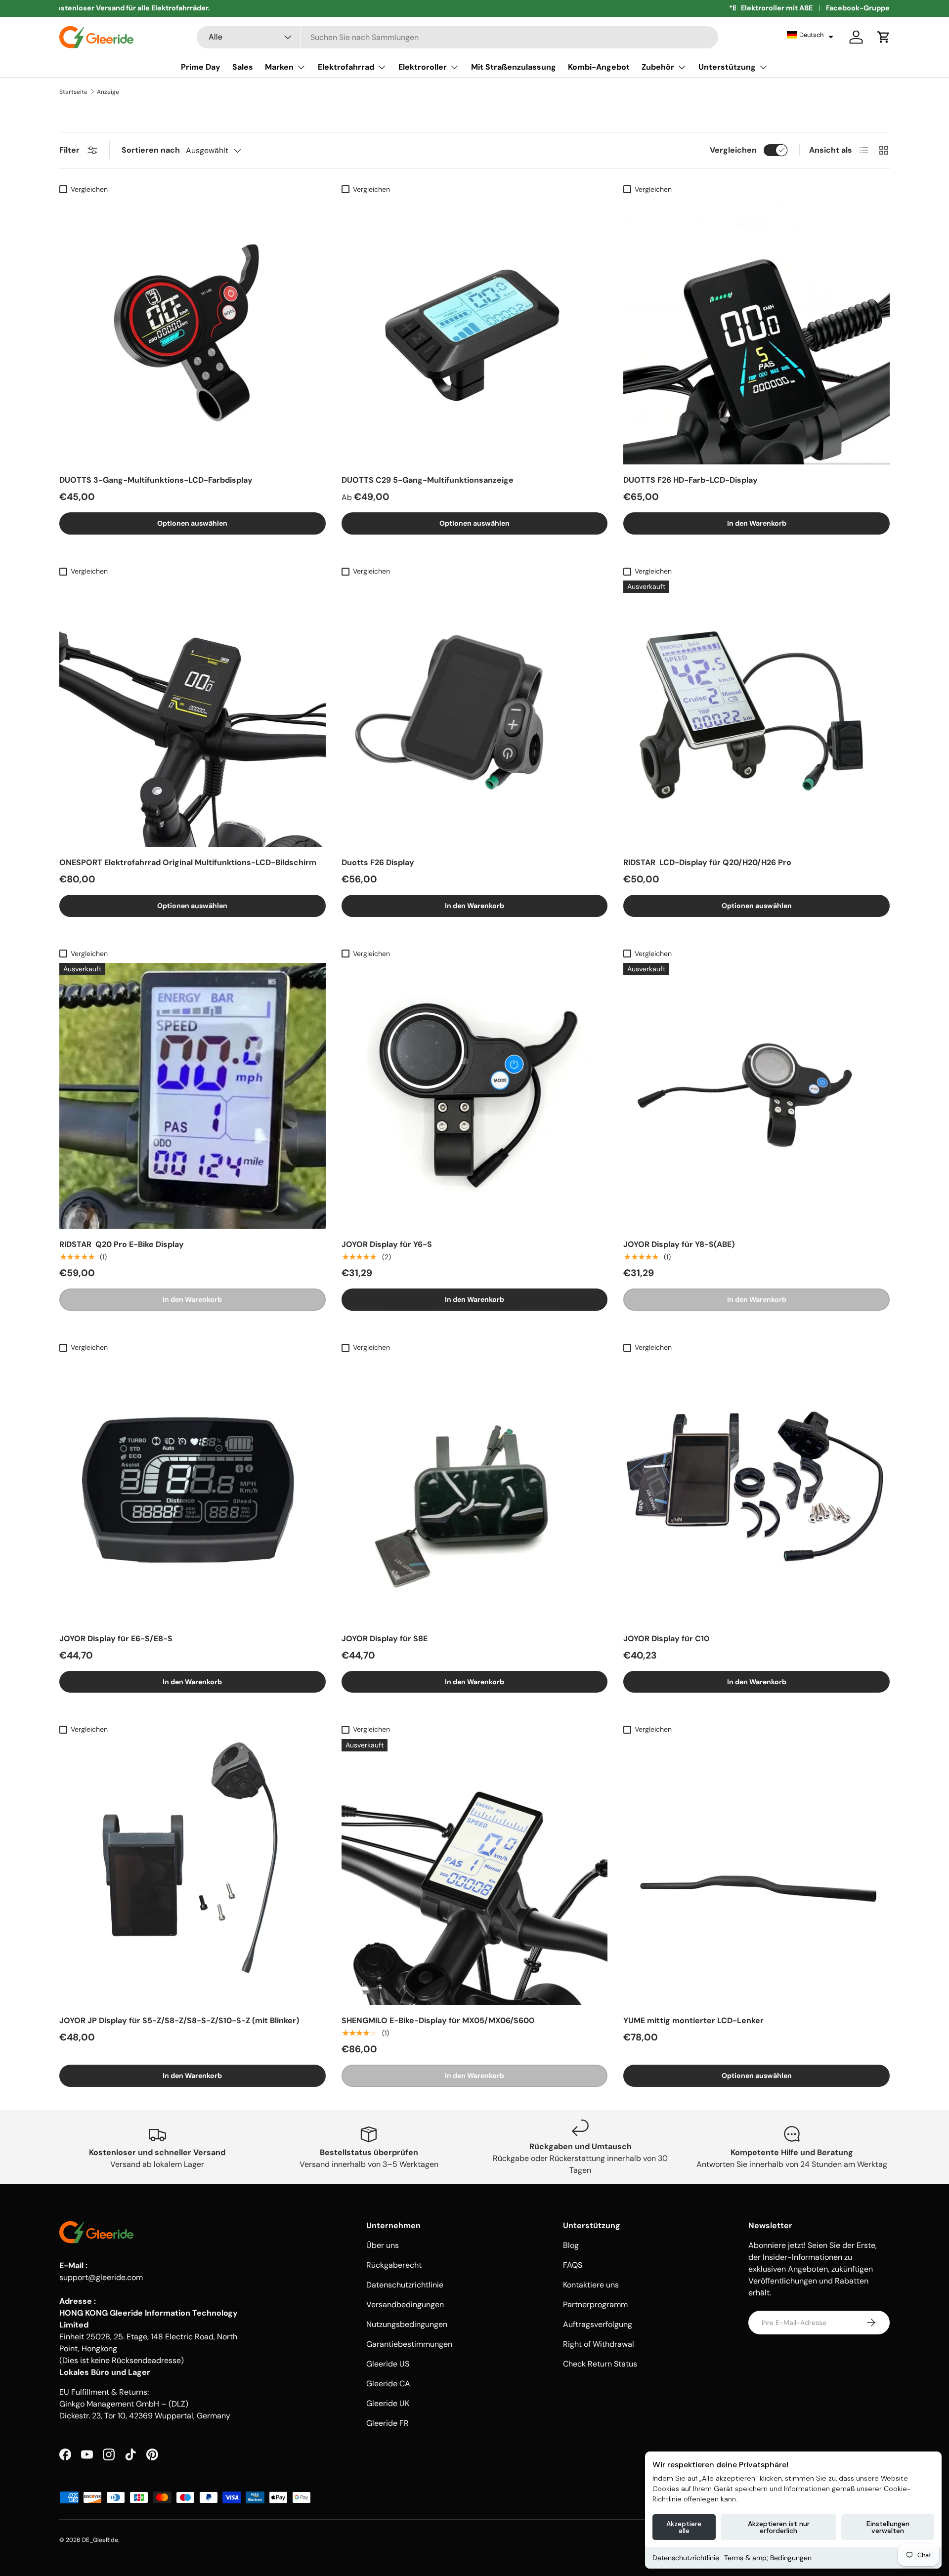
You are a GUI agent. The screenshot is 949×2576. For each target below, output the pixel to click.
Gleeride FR (388, 2423)
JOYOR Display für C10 (666, 1639)
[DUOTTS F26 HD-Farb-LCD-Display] (756, 332)
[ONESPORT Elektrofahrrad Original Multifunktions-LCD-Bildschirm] (193, 714)
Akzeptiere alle (684, 2527)
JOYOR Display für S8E (385, 1639)
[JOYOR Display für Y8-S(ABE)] (756, 1096)
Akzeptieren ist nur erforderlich (779, 2527)
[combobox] (457, 37)
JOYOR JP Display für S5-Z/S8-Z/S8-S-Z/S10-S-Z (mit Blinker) (179, 2020)
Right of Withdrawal (599, 2344)
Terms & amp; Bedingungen (768, 2558)
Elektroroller (423, 67)
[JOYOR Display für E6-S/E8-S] (193, 1490)
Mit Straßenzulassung (514, 67)
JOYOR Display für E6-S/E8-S (116, 1639)
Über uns (383, 2245)
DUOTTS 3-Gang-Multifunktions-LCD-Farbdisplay (156, 480)
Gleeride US (388, 2364)
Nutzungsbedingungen (407, 2324)
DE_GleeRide (100, 2540)
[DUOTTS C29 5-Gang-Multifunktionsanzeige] (475, 332)
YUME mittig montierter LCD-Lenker (693, 2020)
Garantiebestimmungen (409, 2344)
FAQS (573, 2265)
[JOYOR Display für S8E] (475, 1490)
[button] (810, 35)
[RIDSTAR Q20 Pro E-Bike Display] (193, 1096)
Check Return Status (600, 2364)
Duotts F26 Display (378, 862)
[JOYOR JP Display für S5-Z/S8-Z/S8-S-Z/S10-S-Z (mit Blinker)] (193, 1872)
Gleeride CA (388, 2384)
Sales (243, 67)
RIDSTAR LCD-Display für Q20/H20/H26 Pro (707, 862)
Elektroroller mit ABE (777, 8)
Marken (279, 67)
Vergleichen (733, 150)
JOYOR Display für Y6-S (387, 1244)
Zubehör (658, 67)
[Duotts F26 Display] (475, 714)
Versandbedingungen (405, 2305)
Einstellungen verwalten (888, 2527)
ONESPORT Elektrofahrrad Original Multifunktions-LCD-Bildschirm (188, 862)
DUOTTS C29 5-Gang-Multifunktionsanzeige (428, 480)
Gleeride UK (388, 2403)
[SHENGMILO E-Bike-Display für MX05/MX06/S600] (475, 1872)
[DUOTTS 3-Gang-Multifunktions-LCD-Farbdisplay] (193, 332)
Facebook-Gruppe (858, 8)
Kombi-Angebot (599, 67)
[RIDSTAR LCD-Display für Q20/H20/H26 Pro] (756, 714)
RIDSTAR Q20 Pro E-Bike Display (122, 1244)
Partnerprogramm (595, 2305)
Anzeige (108, 92)
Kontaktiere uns (591, 2285)
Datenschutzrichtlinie (686, 2558)
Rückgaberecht (394, 2265)
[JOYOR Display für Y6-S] (475, 1096)
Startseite (73, 92)
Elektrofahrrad (346, 67)
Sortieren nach (151, 150)
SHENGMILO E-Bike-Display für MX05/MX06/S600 (438, 2020)
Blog (571, 2245)
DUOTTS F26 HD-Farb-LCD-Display (690, 480)
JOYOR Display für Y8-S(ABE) (679, 1244)
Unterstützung (727, 67)
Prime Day (201, 67)
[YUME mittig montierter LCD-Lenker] (756, 1872)
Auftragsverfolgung (598, 2324)
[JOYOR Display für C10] (756, 1490)
